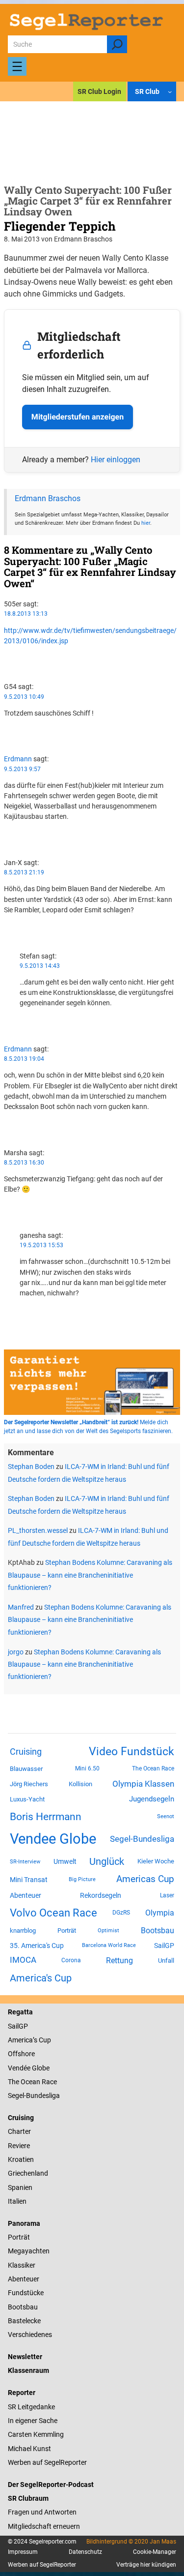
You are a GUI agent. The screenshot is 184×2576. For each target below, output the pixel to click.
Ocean (30, 2082)
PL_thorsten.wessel (38, 1530)
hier (146, 523)
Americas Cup (145, 1879)
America (20, 2040)
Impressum (23, 2552)
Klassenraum (28, 2370)
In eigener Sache (33, 2421)
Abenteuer (26, 1895)
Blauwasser (26, 1769)
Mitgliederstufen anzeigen (78, 417)
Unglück (107, 1861)
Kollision (80, 1784)
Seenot (166, 1816)
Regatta (20, 2012)
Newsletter (25, 2357)
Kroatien (21, 2159)
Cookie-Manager (155, 2552)
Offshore (21, 2054)
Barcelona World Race (109, 1945)
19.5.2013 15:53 (41, 1245)
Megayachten (29, 2251)
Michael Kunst (29, 2449)
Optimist (108, 1931)
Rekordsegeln (101, 1895)
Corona (71, 1960)
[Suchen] (117, 44)
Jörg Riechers (29, 1784)
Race (49, 2082)
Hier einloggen (116, 460)
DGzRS (121, 1913)
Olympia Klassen (143, 1784)
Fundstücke (26, 2293)
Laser (167, 1895)
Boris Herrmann (46, 1816)
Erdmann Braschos (48, 498)
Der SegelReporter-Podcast (51, 2485)
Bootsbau (158, 1931)
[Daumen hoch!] (7, 658)
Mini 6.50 (87, 1768)
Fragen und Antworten (42, 2512)
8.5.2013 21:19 (24, 872)
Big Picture (82, 1879)
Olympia (160, 1913)
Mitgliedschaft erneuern (44, 2526)
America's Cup (41, 1978)
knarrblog (23, 1931)
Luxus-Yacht (27, 1799)
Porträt (67, 1931)
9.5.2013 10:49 (24, 697)
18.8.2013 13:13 (26, 614)
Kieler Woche (156, 1861)
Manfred (21, 1607)
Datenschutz (85, 2552)
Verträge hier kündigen (146, 2565)
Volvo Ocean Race (53, 1913)
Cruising (26, 1752)
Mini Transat (29, 1880)
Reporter (22, 2393)
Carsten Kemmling (36, 2434)
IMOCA (23, 1960)
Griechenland (28, 2173)
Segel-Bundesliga (142, 1839)
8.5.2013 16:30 (24, 1163)
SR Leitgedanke (31, 2407)
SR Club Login (99, 91)
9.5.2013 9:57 (22, 769)
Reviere (19, 2146)
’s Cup (42, 2040)
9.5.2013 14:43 (40, 966)
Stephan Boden (31, 1467)
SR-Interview (25, 1861)
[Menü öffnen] (17, 66)
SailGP (164, 1946)
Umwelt (65, 1861)
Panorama (24, 2223)
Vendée (19, 2068)
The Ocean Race (153, 1768)
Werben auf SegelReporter (47, 2462)
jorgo (16, 1652)
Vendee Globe (53, 1839)
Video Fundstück (131, 1751)
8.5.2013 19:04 (24, 1059)
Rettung (119, 1961)
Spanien (20, 2187)
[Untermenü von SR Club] (170, 91)
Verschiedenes (30, 2335)
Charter (19, 2131)
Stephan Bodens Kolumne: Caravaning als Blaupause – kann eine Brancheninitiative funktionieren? (90, 1575)
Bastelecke (24, 2321)
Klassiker (22, 2265)
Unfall (166, 1961)
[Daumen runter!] (7, 668)
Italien (17, 2201)
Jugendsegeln (152, 1799)
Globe (40, 2068)
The (14, 2082)
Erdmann (18, 759)
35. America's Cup (37, 1946)
